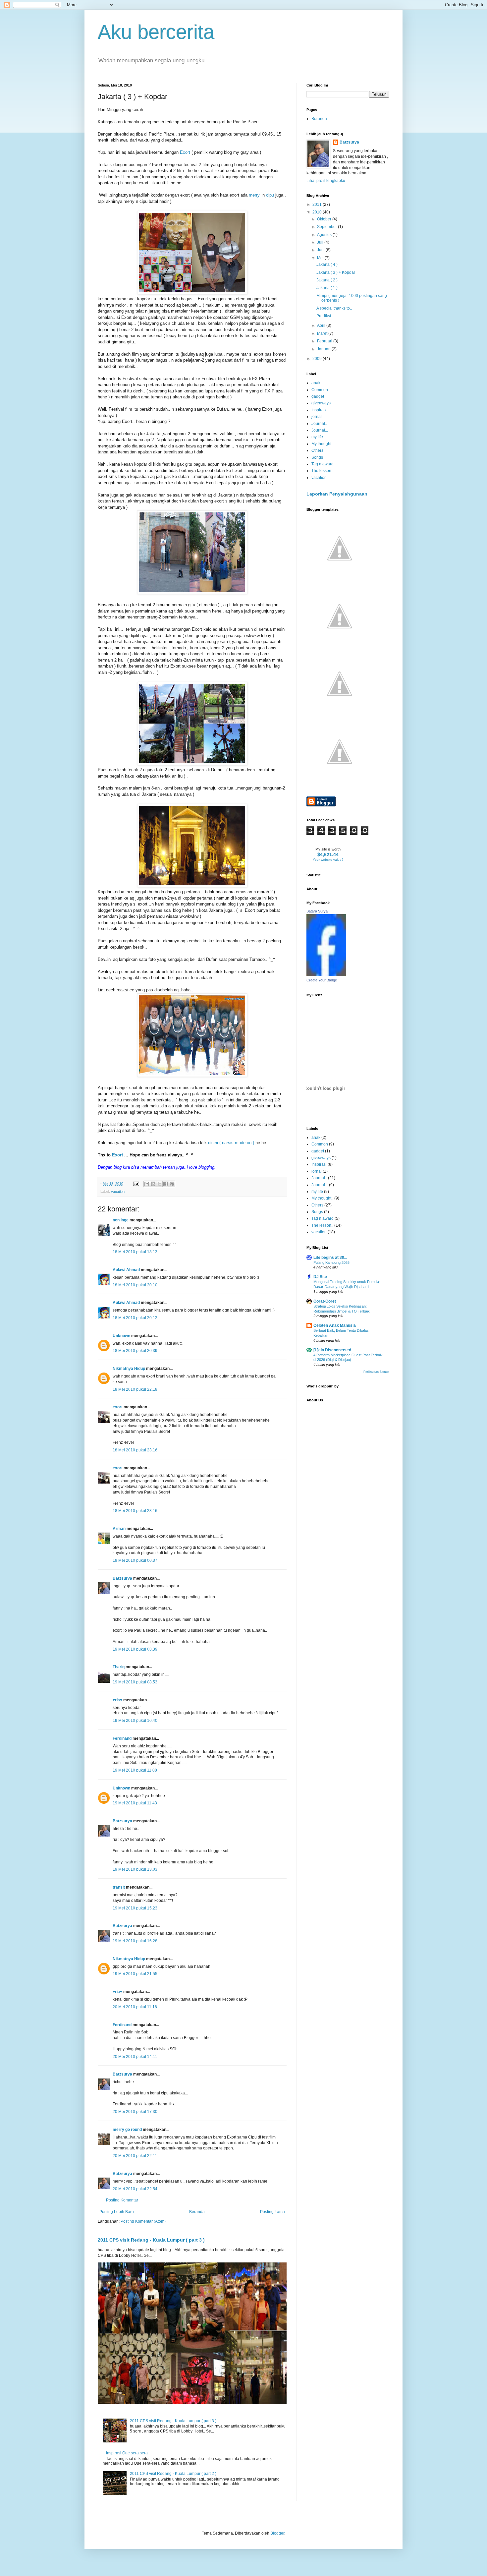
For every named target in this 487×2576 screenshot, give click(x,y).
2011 (318, 205)
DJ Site (320, 1277)
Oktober (325, 219)
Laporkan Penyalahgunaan (337, 494)
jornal (317, 417)
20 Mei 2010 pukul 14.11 (135, 2057)
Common (320, 390)
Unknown (121, 1336)
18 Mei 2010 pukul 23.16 (135, 1450)
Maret (323, 333)
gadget (318, 396)
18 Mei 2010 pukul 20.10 (135, 1285)
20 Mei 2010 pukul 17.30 (135, 2112)
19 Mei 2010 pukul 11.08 (135, 1770)
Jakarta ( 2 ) (327, 280)
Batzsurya (122, 1578)
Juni (321, 250)
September (327, 227)
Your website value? (328, 860)
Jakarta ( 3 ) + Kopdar (336, 272)
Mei (321, 258)
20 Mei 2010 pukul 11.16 (135, 2007)
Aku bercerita (156, 32)
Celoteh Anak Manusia (335, 1325)
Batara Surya (317, 911)
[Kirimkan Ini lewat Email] (147, 1184)
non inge (121, 1220)
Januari (324, 349)
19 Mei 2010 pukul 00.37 (135, 1560)
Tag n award (323, 464)
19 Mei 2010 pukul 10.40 (135, 1721)
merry (254, 195)
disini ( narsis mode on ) (231, 1143)
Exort (185, 152)
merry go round (127, 2130)
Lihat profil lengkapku (326, 181)
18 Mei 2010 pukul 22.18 (135, 1389)
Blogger (277, 2533)
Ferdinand (122, 1738)
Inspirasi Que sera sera (127, 2453)
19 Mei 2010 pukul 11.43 (135, 1803)
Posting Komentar (122, 2200)
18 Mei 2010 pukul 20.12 (135, 1318)
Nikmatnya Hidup (129, 1369)
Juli (321, 242)
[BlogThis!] (153, 1184)
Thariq (119, 1667)
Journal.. (319, 424)
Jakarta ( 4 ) (327, 264)
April (322, 325)
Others (317, 450)
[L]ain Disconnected (332, 1350)
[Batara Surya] (326, 975)
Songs (317, 457)
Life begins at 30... (330, 1258)
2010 (318, 212)
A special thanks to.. (334, 308)
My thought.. (322, 444)
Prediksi (324, 316)
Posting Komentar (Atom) (143, 2221)
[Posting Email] (136, 1184)
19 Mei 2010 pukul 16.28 (135, 1941)
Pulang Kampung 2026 (331, 1262)
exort (118, 1407)
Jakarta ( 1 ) (327, 288)
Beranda (197, 2212)
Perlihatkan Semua (376, 1372)
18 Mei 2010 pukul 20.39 (135, 1351)
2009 (318, 359)
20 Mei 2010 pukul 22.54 (135, 2189)
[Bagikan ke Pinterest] (172, 1184)
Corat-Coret (325, 1301)
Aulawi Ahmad (126, 1270)
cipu (270, 195)
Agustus (325, 235)
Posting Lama (272, 2212)
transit (119, 1887)
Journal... (320, 430)
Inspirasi (319, 410)
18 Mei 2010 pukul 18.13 (135, 1252)
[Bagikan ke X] (159, 1184)
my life (317, 437)
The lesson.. (322, 471)
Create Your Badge (322, 980)
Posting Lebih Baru (117, 2212)
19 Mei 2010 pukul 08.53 (135, 1682)
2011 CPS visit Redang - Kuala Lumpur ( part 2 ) (173, 2474)
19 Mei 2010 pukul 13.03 (135, 1869)
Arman (119, 1529)
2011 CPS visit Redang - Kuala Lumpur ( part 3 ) (151, 2240)
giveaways (321, 403)
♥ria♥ (117, 1700)
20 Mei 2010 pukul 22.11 (135, 2156)
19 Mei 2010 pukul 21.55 (135, 1974)
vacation (118, 1192)
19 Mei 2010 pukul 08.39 (135, 1649)
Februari (325, 341)
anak (316, 383)
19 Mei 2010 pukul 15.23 (135, 1908)
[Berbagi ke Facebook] (166, 1184)
